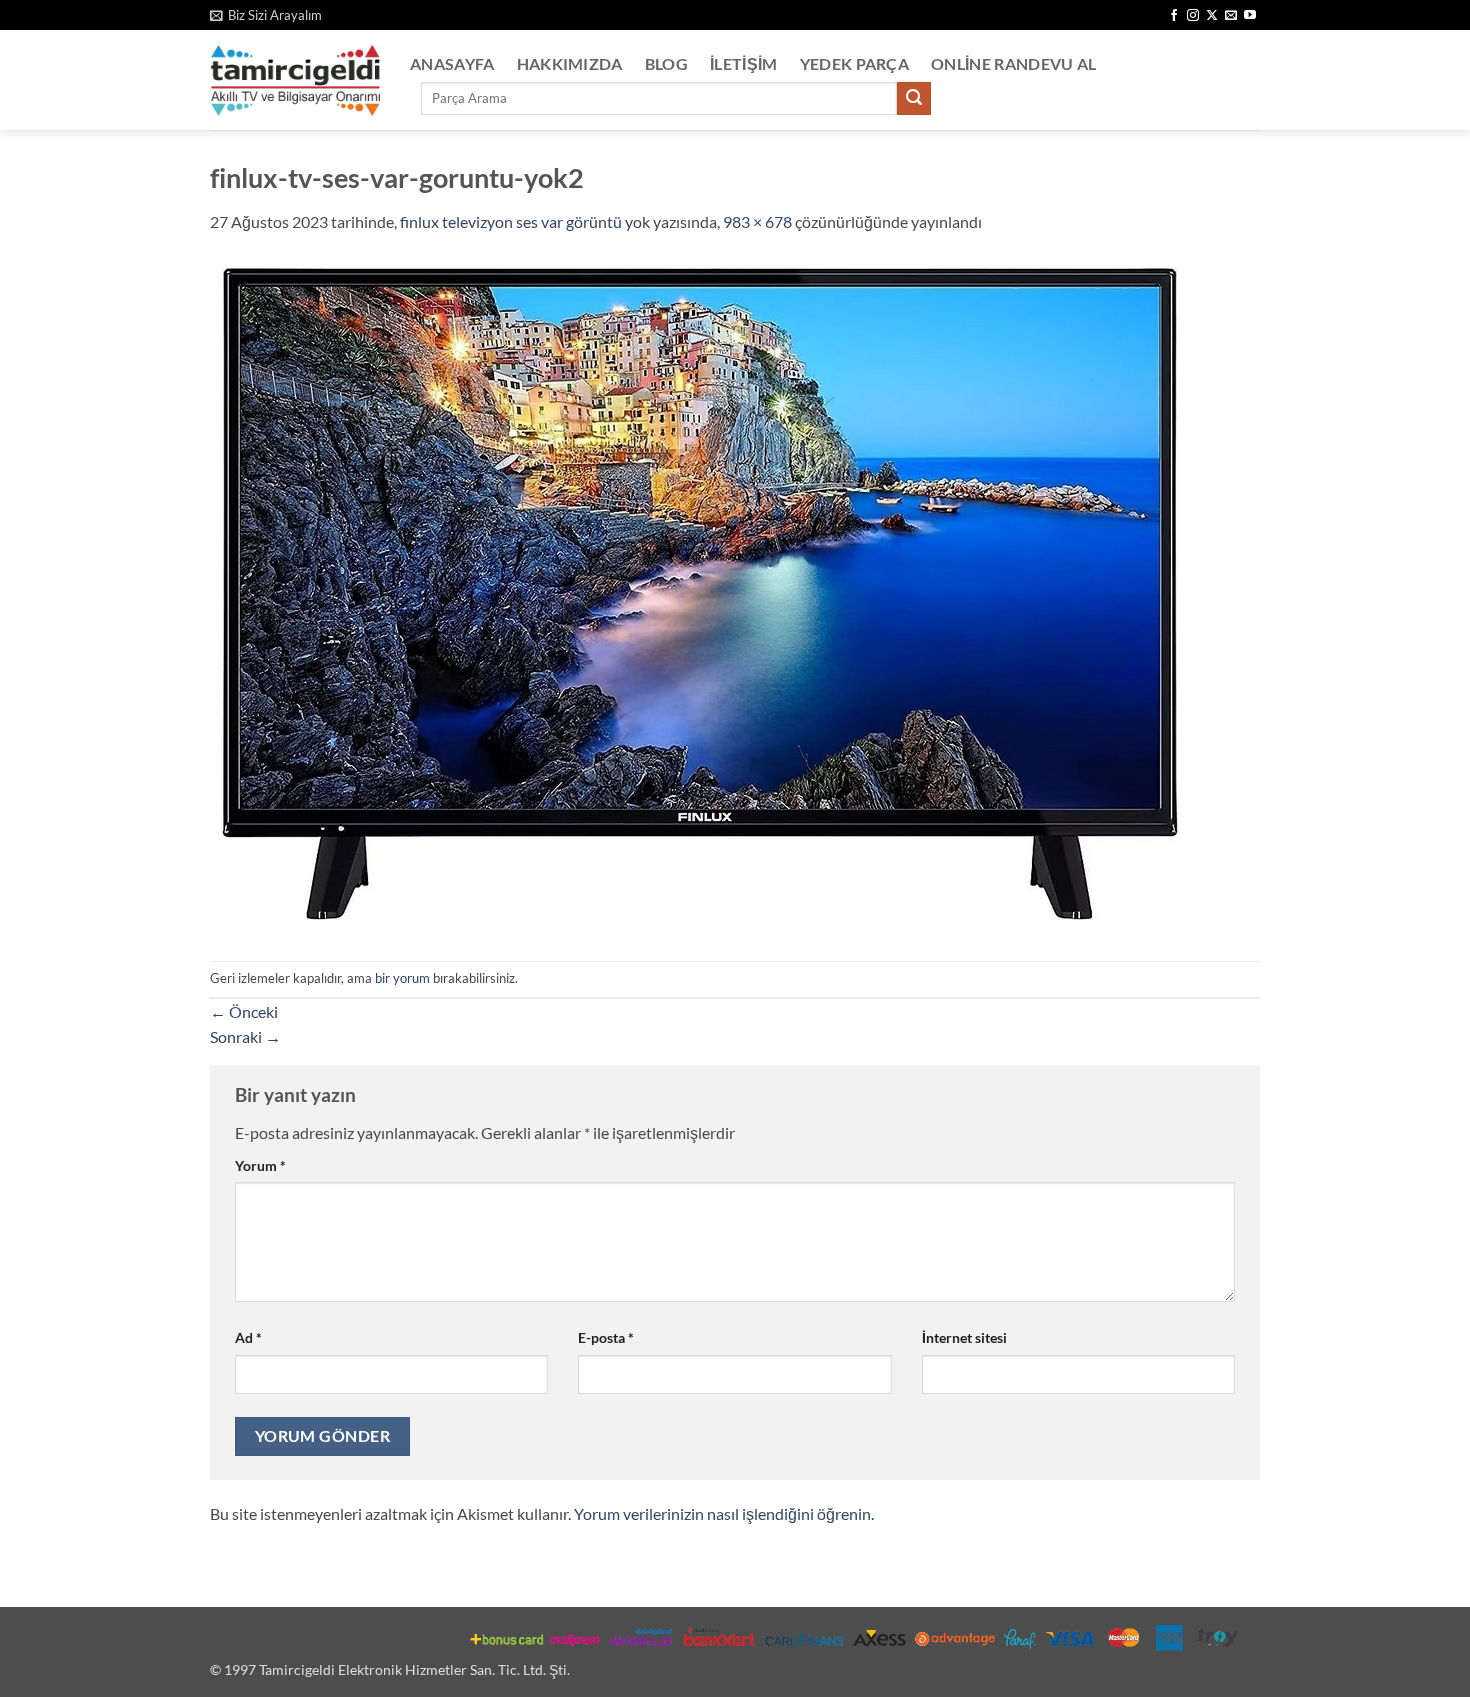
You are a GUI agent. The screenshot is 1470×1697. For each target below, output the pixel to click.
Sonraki (245, 1036)
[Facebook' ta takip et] (1174, 16)
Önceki (244, 1011)
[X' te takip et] (1212, 16)
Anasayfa (452, 63)
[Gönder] (914, 99)
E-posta (606, 1337)
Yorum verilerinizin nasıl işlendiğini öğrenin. (724, 1513)
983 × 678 (757, 221)
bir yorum (402, 978)
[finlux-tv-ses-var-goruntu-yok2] (701, 595)
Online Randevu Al (1013, 63)
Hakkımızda (570, 63)
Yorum (260, 1165)
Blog (666, 63)
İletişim (744, 63)
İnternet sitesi (964, 1337)
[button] (266, 15)
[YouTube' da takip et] (1250, 16)
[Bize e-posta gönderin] (1231, 16)
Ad (248, 1337)
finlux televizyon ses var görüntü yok (525, 221)
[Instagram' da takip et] (1193, 16)
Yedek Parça (855, 63)
